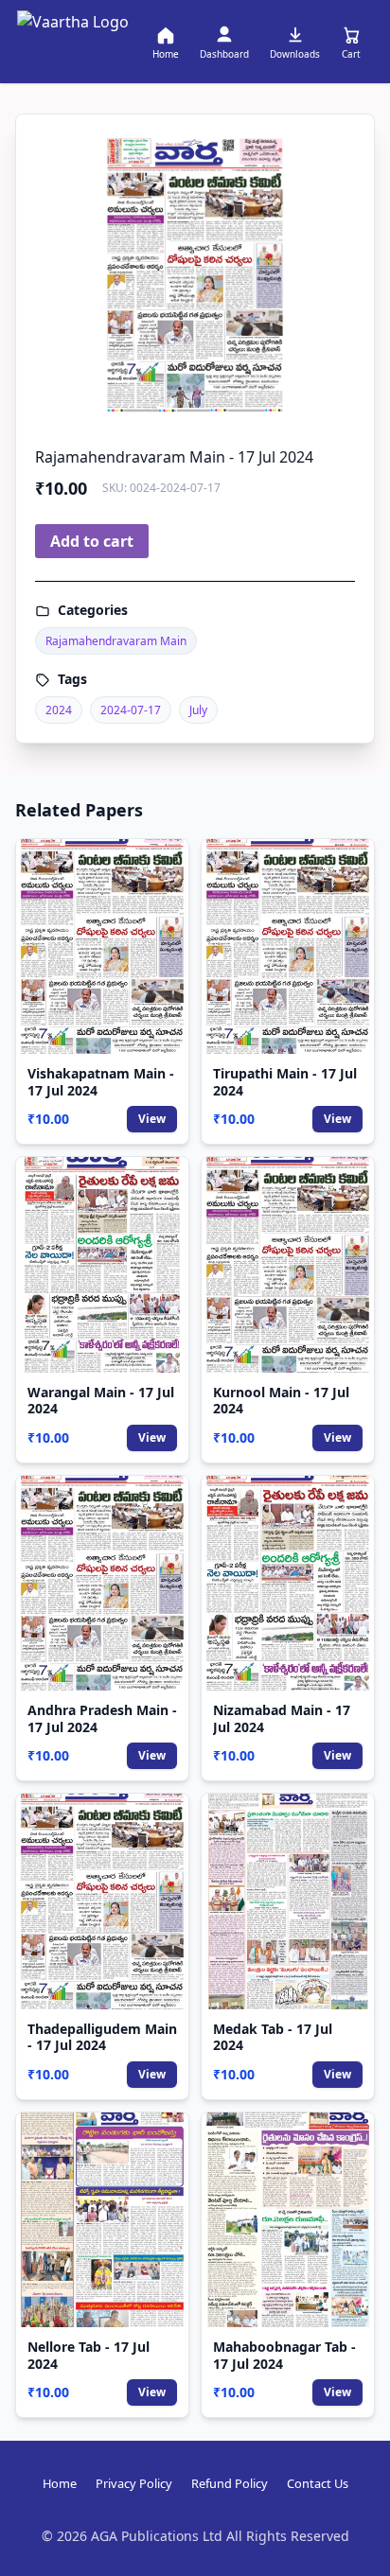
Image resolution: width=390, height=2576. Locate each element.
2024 (59, 710)
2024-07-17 (131, 710)
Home (60, 2483)
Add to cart (92, 541)
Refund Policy (230, 2483)
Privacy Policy (134, 2483)
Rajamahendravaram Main (116, 641)
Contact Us (318, 2483)
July (198, 710)
